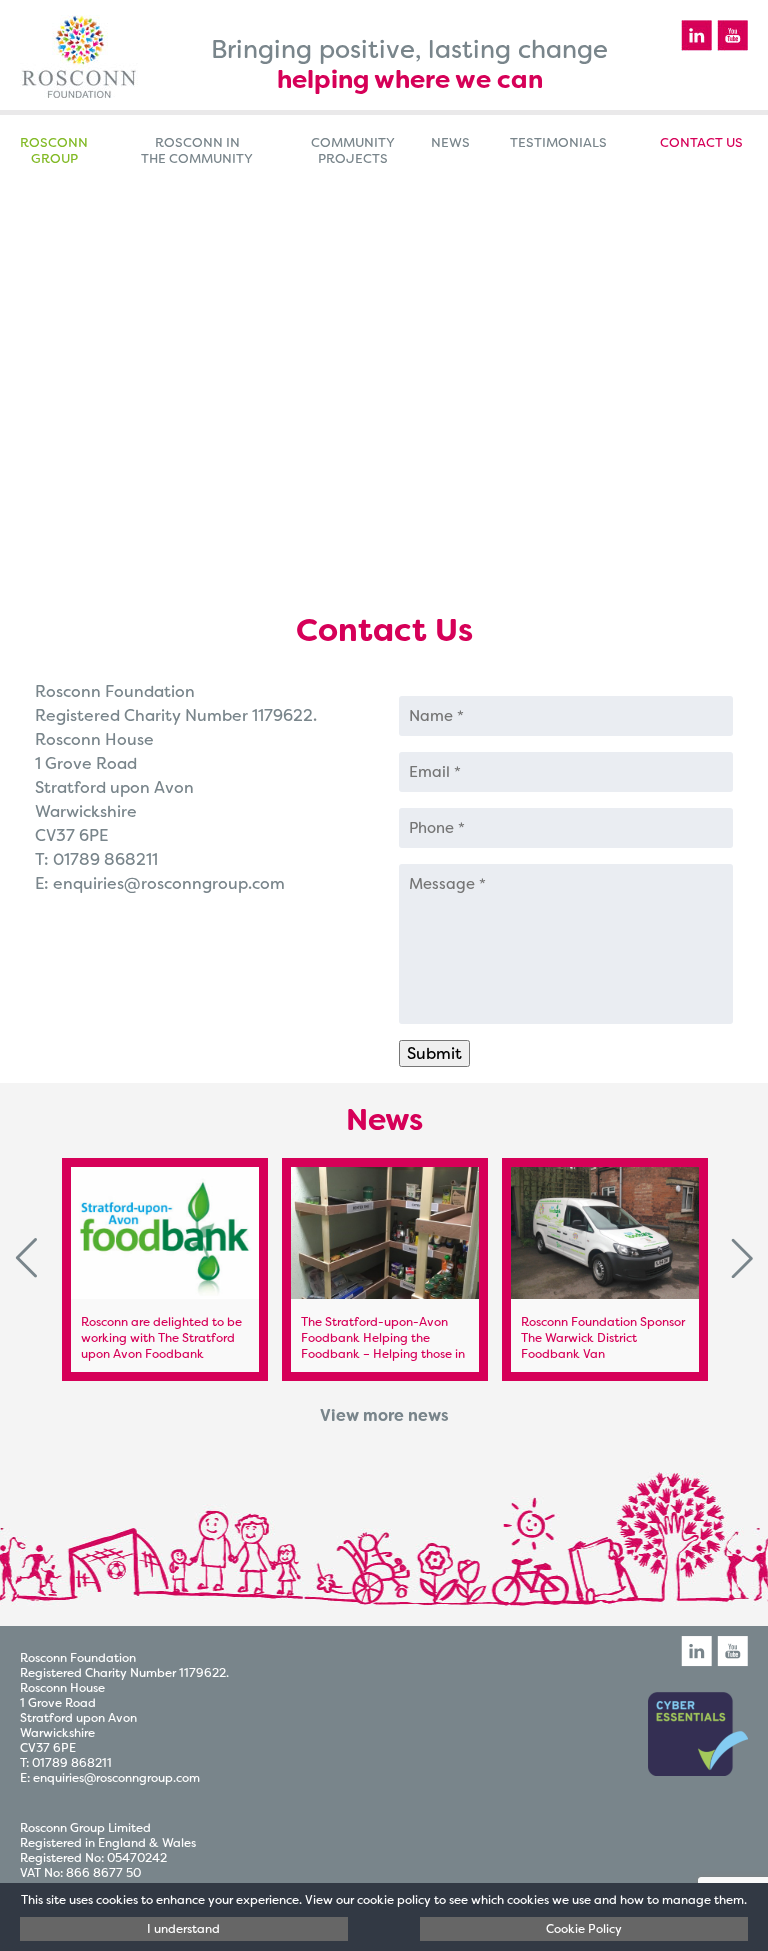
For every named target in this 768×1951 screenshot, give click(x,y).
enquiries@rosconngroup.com (169, 883)
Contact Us (701, 143)
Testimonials (558, 143)
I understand (183, 1929)
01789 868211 (105, 859)
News (450, 143)
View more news (384, 1415)
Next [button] (742, 1258)
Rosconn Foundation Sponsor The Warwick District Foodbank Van (603, 1338)
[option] (165, 1269)
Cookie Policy (584, 1929)
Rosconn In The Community (197, 151)
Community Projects (353, 151)
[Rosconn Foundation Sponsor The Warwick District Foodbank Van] (605, 1233)
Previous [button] (26, 1258)
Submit (434, 1053)
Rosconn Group (54, 151)
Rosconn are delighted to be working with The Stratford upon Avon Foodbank (161, 1338)
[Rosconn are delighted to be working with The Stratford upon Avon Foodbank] (165, 1233)
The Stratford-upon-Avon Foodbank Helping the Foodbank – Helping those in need (383, 1346)
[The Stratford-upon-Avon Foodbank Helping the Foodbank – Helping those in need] (385, 1233)
